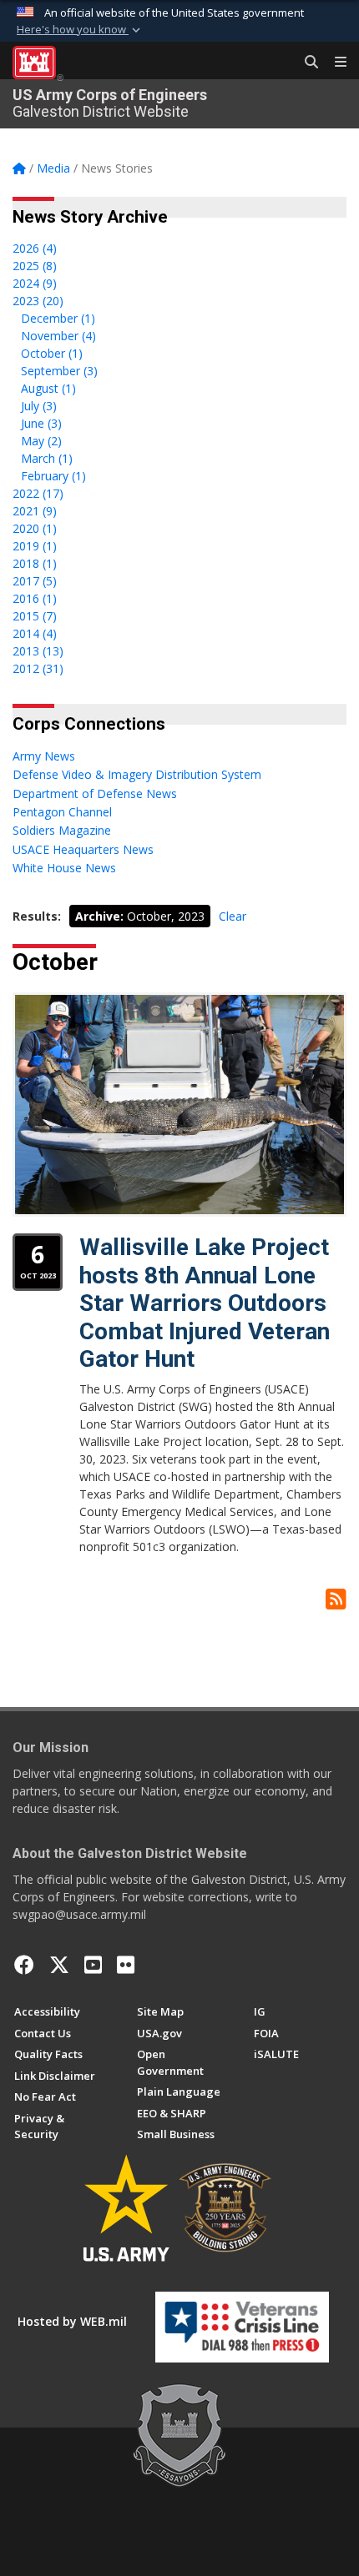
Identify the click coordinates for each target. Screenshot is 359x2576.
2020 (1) (35, 528)
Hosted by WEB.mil (72, 2321)
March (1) (47, 458)
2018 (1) (35, 563)
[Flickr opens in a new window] (126, 1965)
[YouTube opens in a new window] (93, 1965)
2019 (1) (35, 546)
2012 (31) (38, 668)
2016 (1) (35, 598)
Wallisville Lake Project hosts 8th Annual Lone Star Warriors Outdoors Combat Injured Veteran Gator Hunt (205, 1303)
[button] (80, 30)
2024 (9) (35, 283)
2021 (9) (35, 511)
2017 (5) (35, 581)
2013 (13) (38, 651)
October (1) (52, 353)
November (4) (58, 336)
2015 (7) (35, 616)
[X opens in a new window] (59, 1965)
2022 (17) (38, 493)
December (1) (58, 318)
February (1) (53, 476)
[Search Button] (306, 63)
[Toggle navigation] (334, 63)
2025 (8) (35, 266)
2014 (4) (35, 633)
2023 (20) (38, 301)
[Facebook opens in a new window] (24, 1965)
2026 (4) (35, 248)
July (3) (39, 406)
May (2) (41, 441)
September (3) (59, 371)
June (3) (41, 423)
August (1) (48, 388)
